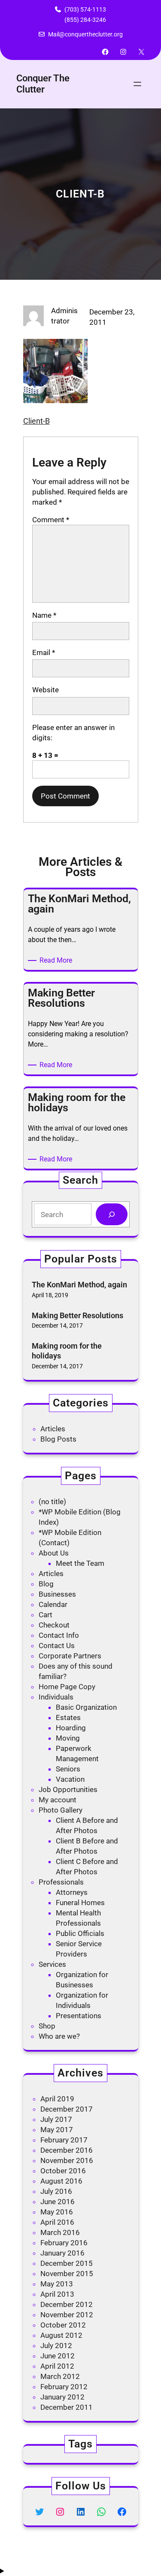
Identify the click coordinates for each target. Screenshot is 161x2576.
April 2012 (57, 2366)
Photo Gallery (61, 1810)
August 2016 (61, 2181)
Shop (47, 2026)
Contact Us (57, 1646)
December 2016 (67, 2150)
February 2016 (64, 2243)
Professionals (61, 1882)
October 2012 (63, 2325)
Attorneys (72, 1892)
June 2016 (58, 2202)
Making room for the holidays (67, 1351)
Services (52, 1964)
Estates (68, 1717)
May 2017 (57, 2130)
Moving (68, 1738)
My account (58, 1800)
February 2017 (64, 2140)
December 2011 (67, 2407)
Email (44, 652)
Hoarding (71, 1728)
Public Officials (80, 1933)
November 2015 (67, 2274)
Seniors (68, 1769)
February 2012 (64, 2387)
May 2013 (57, 2284)
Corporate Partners (70, 1656)
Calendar (53, 1604)
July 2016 (56, 2191)
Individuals (56, 1697)
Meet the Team (80, 1563)
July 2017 (56, 2119)
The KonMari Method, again (79, 1285)
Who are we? (59, 2036)
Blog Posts (58, 1439)
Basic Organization (86, 1707)
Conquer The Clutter (43, 84)
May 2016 (57, 2212)
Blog (46, 1584)
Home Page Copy (67, 1687)
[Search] (111, 1214)
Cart (46, 1615)
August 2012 (61, 2335)
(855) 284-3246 (85, 20)
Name (44, 615)
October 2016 (63, 2171)
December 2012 (67, 2304)
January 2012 (62, 2397)
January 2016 (62, 2253)
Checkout (54, 1625)
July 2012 (56, 2346)
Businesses (57, 1594)
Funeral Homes (80, 1903)
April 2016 (57, 2222)
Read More (57, 961)
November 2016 (67, 2160)
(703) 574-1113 (85, 9)
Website (46, 690)
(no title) (52, 1502)
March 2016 (60, 2232)
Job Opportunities (68, 1789)
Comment (51, 520)
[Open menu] (137, 84)
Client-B (36, 421)
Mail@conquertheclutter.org (85, 34)
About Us (54, 1553)
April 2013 (57, 2294)
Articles (53, 1429)
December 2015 (67, 2263)
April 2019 (57, 2099)
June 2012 (58, 2356)
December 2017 (67, 2109)
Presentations (79, 2016)
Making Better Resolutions (77, 1315)
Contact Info (59, 1635)
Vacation (70, 1779)
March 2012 (60, 2376)
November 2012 (67, 2315)
